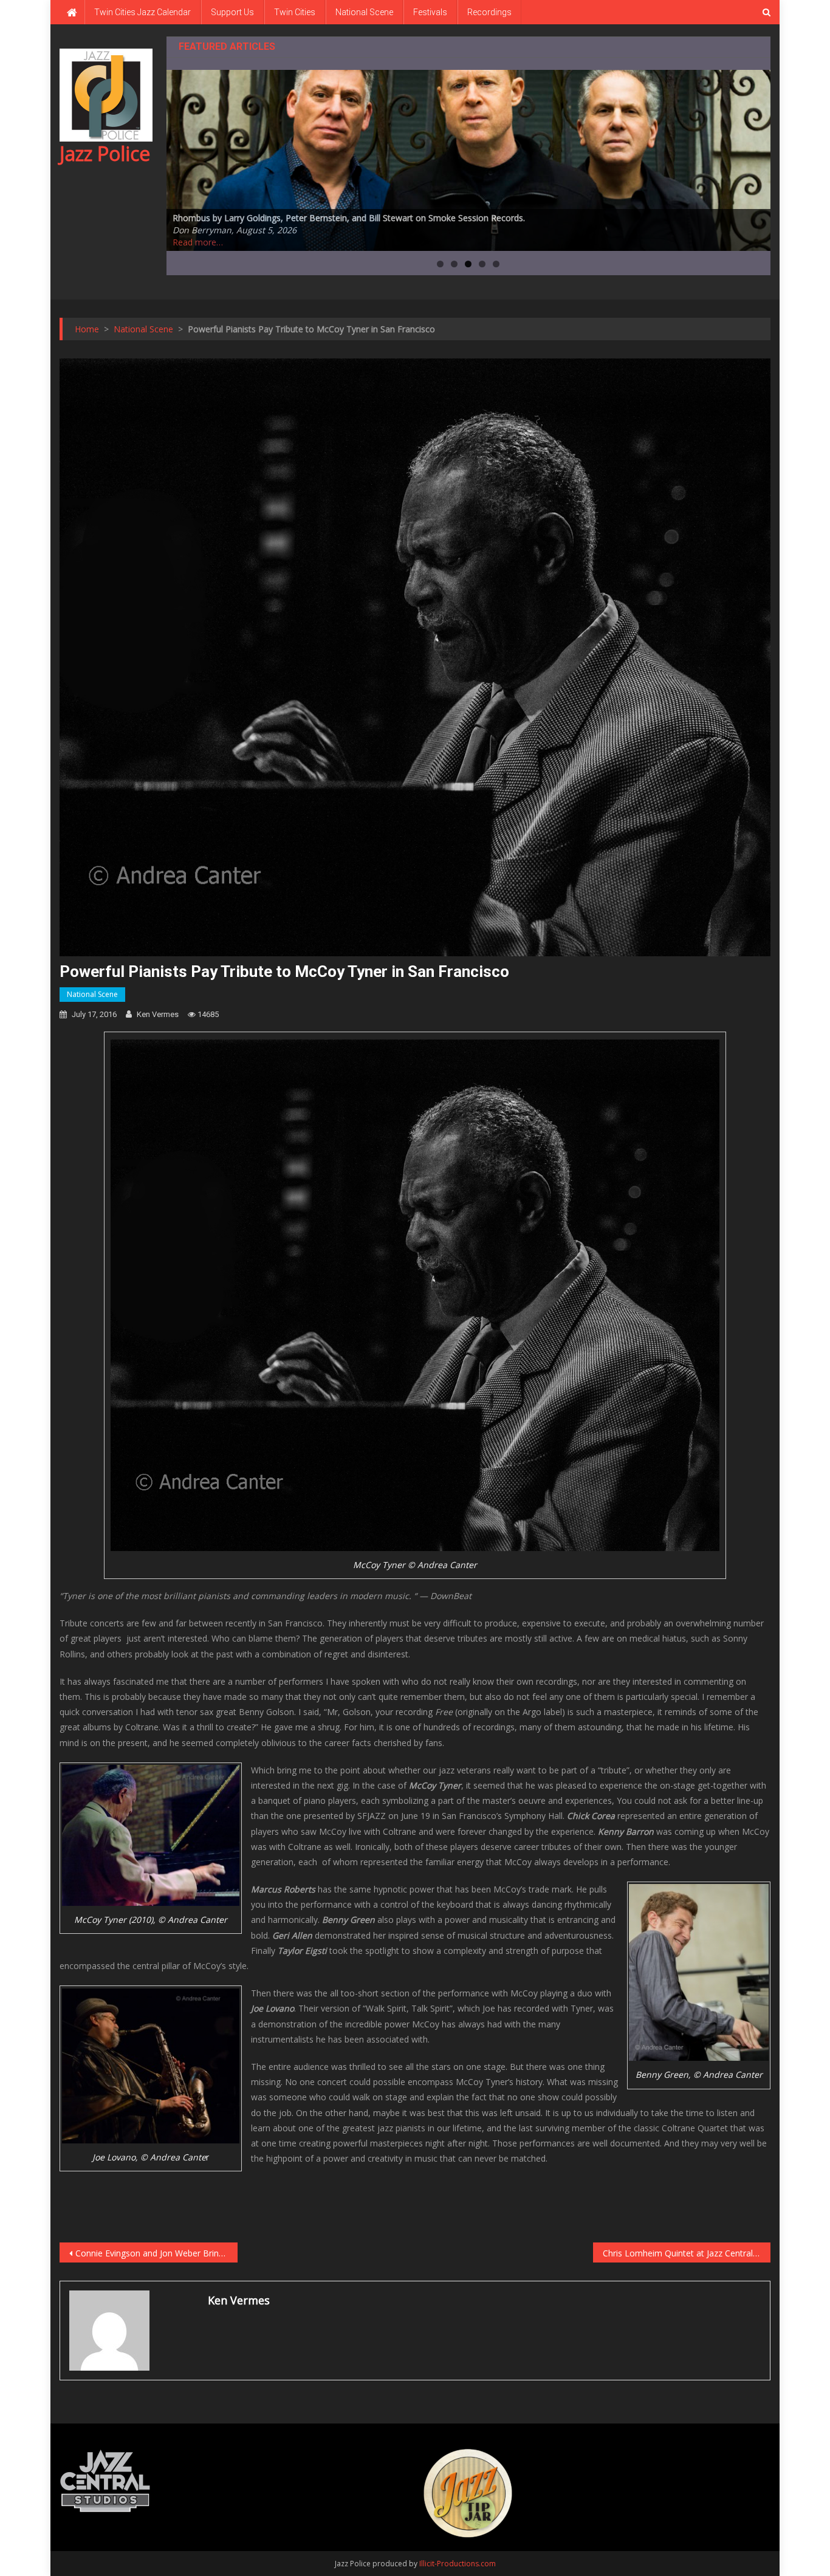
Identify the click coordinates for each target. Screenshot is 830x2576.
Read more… (198, 242)
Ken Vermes (158, 1014)
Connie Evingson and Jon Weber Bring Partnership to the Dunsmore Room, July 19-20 (156, 2253)
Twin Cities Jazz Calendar (142, 12)
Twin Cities (295, 12)
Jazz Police (105, 153)
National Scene (364, 12)
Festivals (430, 12)
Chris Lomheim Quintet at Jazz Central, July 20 (687, 2253)
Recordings (489, 12)
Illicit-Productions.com (458, 2564)
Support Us (232, 12)
